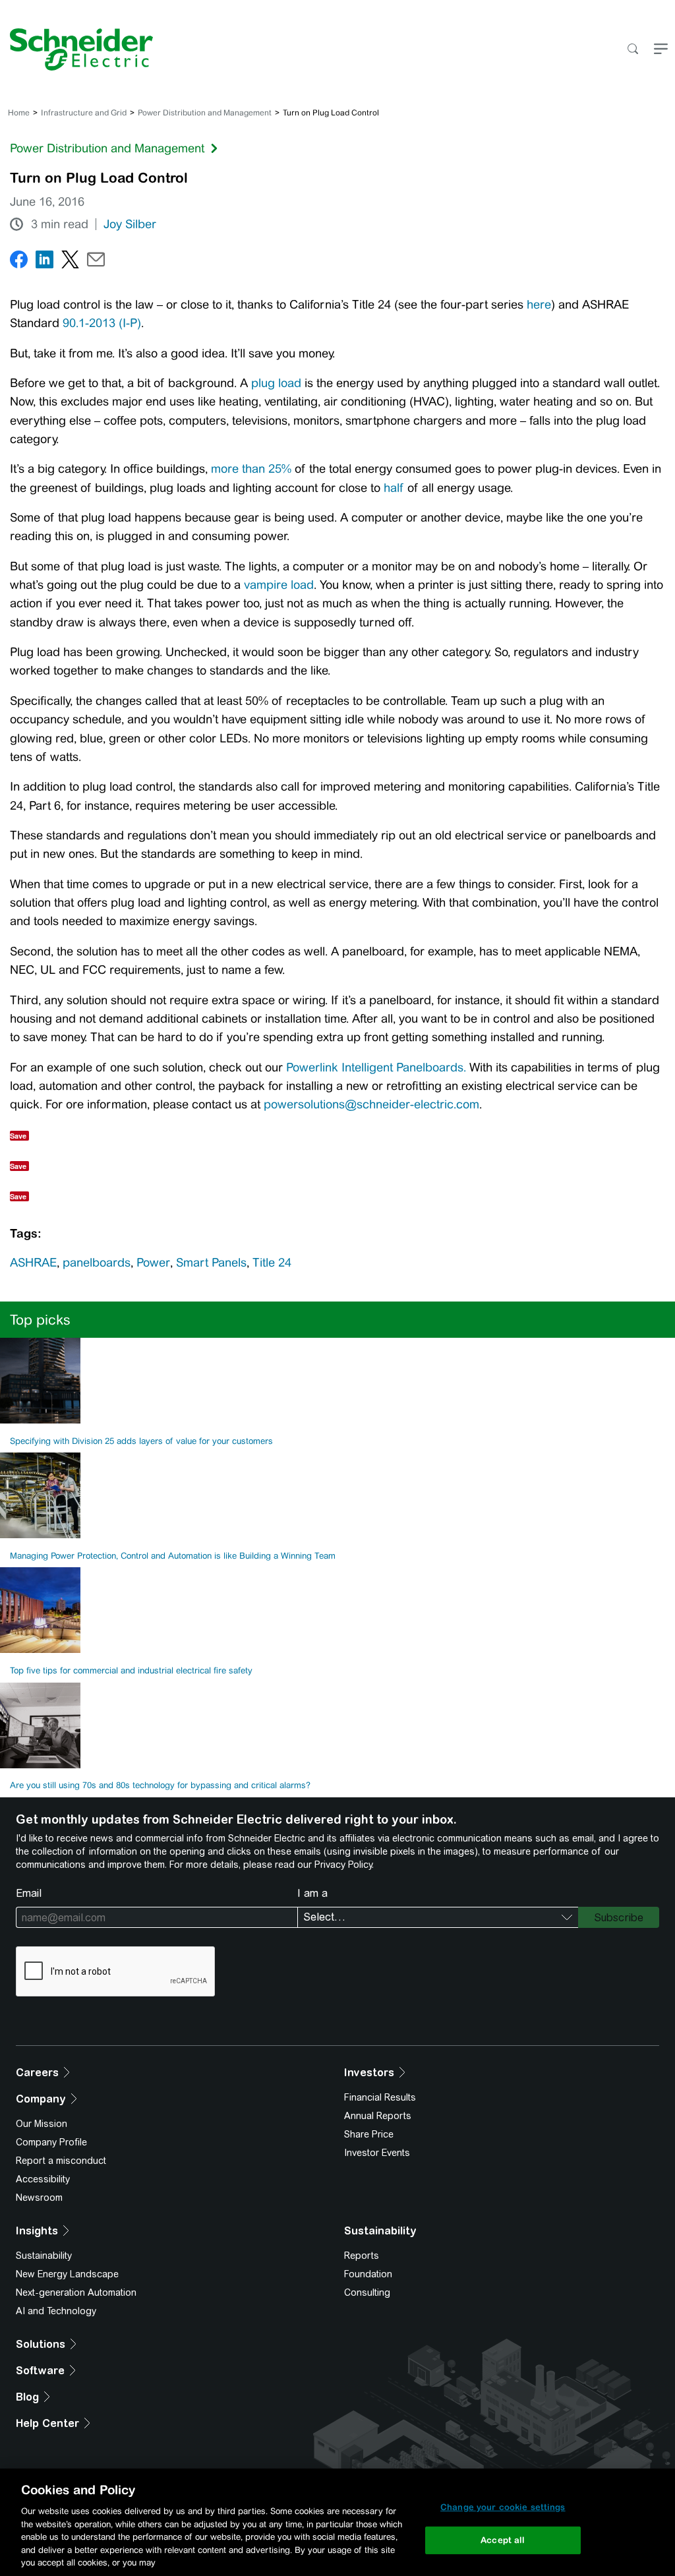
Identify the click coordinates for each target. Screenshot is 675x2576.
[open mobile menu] (661, 50)
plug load (276, 383)
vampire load (279, 585)
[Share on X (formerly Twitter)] (70, 262)
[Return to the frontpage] (76, 49)
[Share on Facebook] (19, 262)
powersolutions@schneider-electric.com (371, 1104)
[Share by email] (96, 262)
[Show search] (632, 50)
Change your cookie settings (503, 2507)
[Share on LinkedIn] (44, 262)
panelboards (97, 1263)
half (394, 488)
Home (19, 113)
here (539, 305)
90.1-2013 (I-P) (102, 323)
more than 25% (251, 469)
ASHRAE (33, 1263)
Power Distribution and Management (205, 113)
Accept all (503, 2540)
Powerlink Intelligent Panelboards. (376, 1067)
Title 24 (272, 1263)
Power (153, 1263)
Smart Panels (211, 1263)
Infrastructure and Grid (84, 113)
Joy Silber (130, 224)
